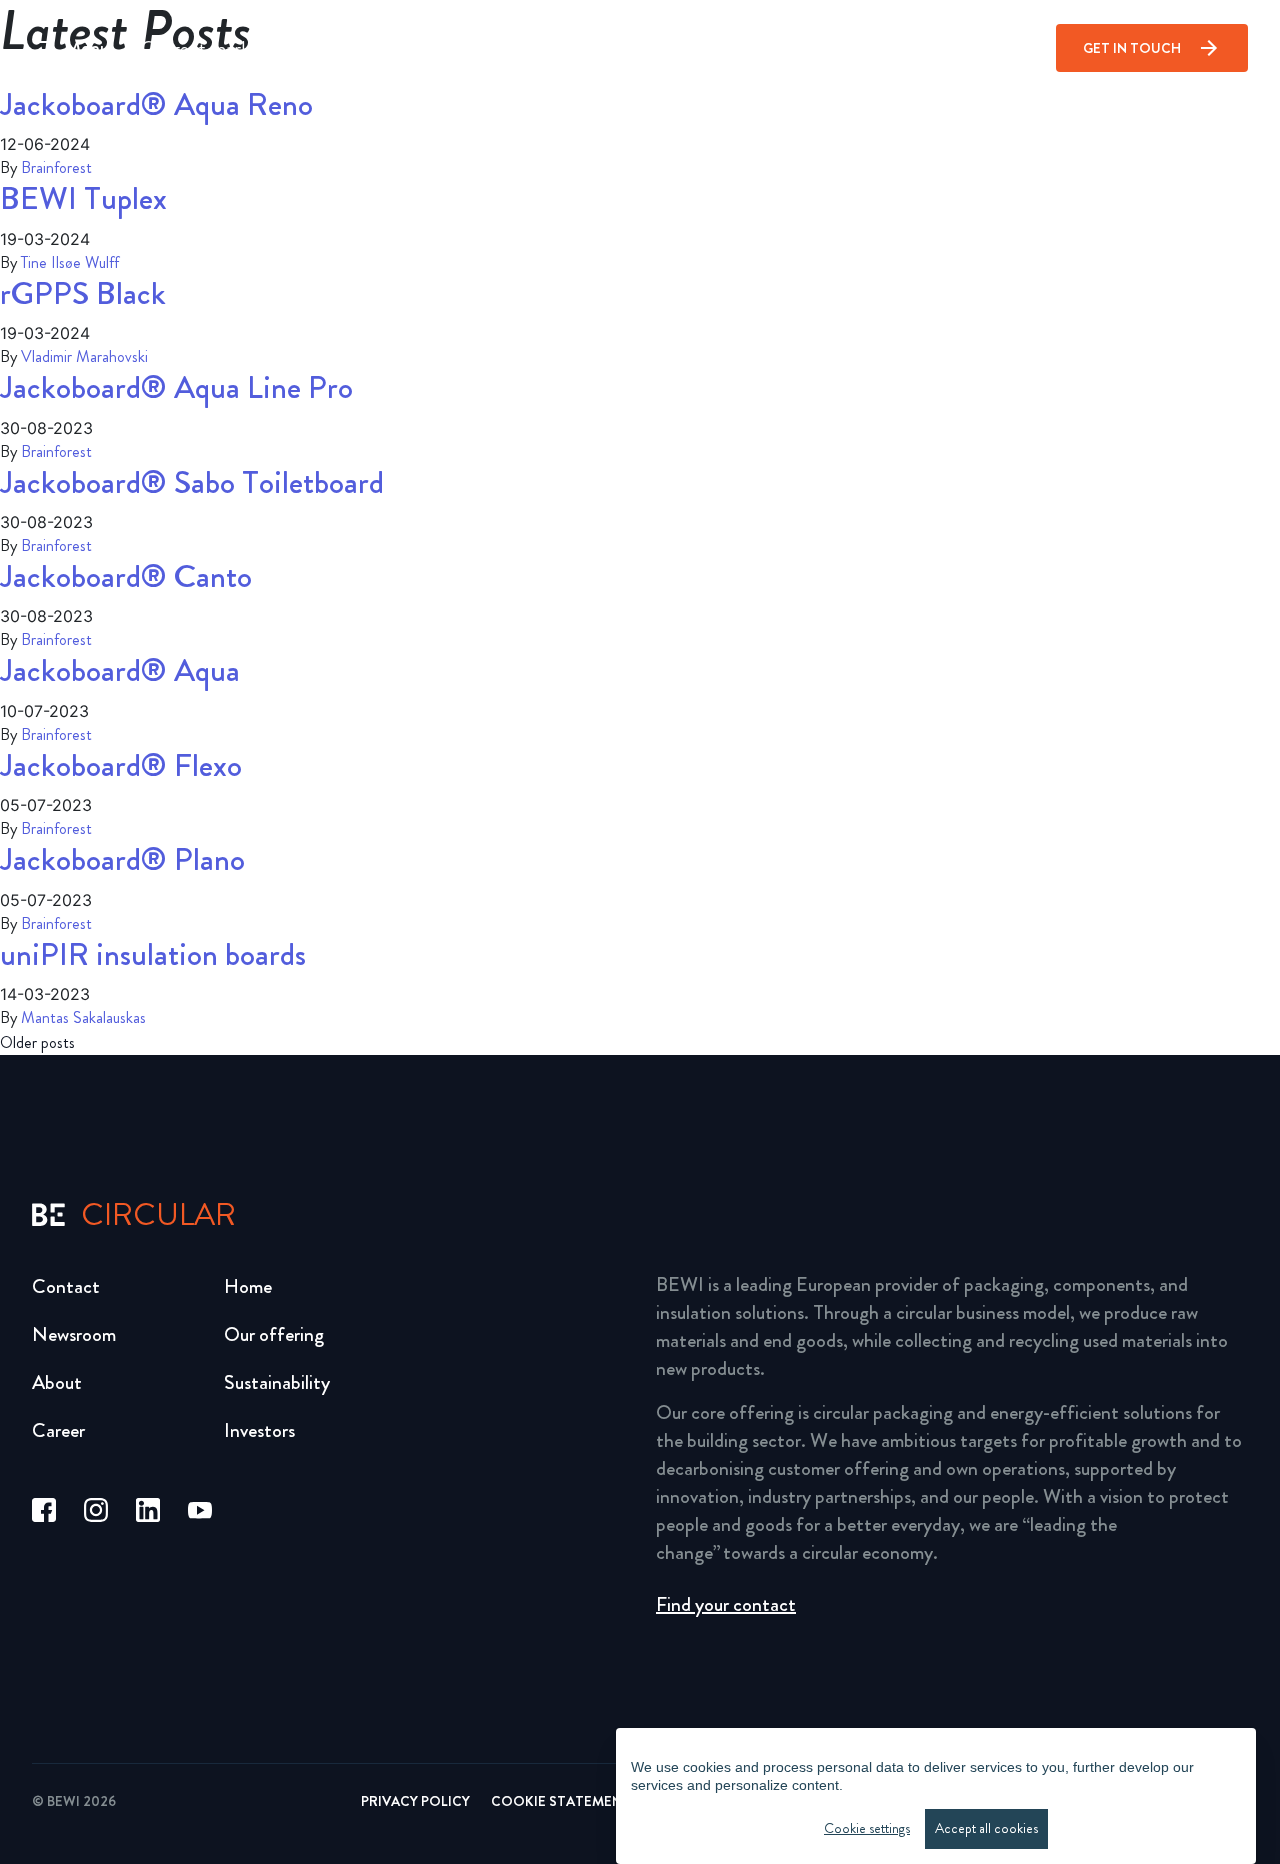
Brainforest (56, 168)
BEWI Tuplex (83, 198)
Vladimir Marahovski (84, 357)
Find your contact (726, 1604)
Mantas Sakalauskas (83, 1018)
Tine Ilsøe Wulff (70, 263)
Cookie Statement (561, 1801)
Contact (66, 1286)
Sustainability (277, 1382)
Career (58, 1430)
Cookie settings (867, 1828)
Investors (259, 1430)
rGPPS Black (83, 293)
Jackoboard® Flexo (121, 765)
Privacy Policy (415, 1801)
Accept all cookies (986, 1828)
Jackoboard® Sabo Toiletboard (192, 482)
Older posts (37, 1043)
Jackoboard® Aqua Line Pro (176, 387)
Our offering (274, 1334)
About (57, 1382)
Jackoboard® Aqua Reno (156, 104)
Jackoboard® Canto (126, 576)
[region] (936, 1796)
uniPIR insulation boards (153, 954)
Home (248, 1286)
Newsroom (74, 1334)
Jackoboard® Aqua (120, 670)
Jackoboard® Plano (122, 859)
